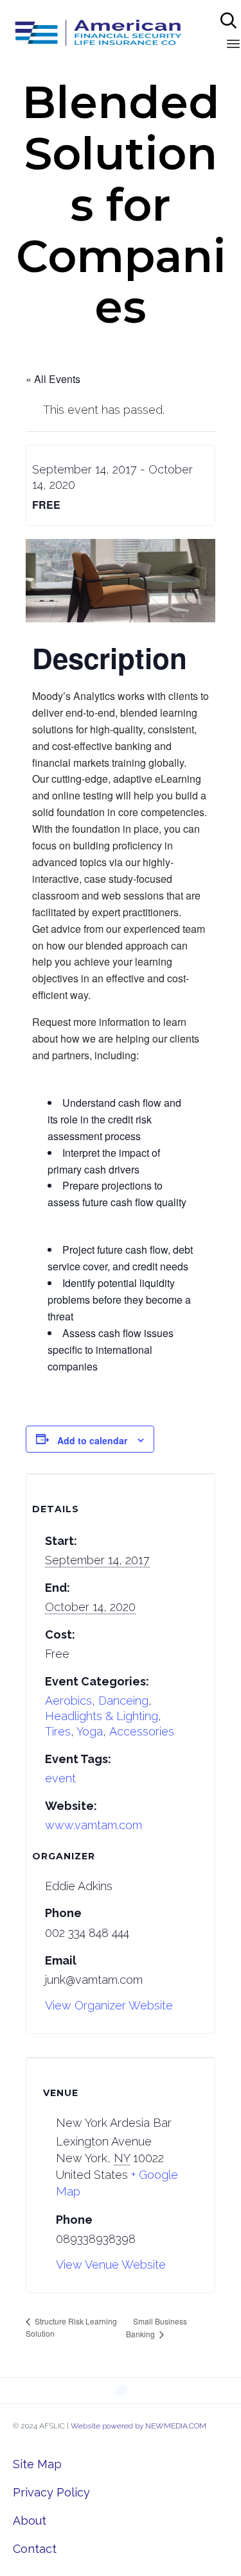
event (60, 1778)
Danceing (123, 1701)
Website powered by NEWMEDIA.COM (138, 2426)
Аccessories (142, 1731)
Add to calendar (92, 1440)
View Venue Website (111, 2265)
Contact (35, 2549)
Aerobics (68, 1701)
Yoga (90, 1731)
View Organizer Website (109, 2005)
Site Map (37, 2464)
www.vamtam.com (94, 1825)
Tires (58, 1731)
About (30, 2521)
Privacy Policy (51, 2492)
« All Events (53, 379)
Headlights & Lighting (102, 1716)
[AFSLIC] (98, 32)
